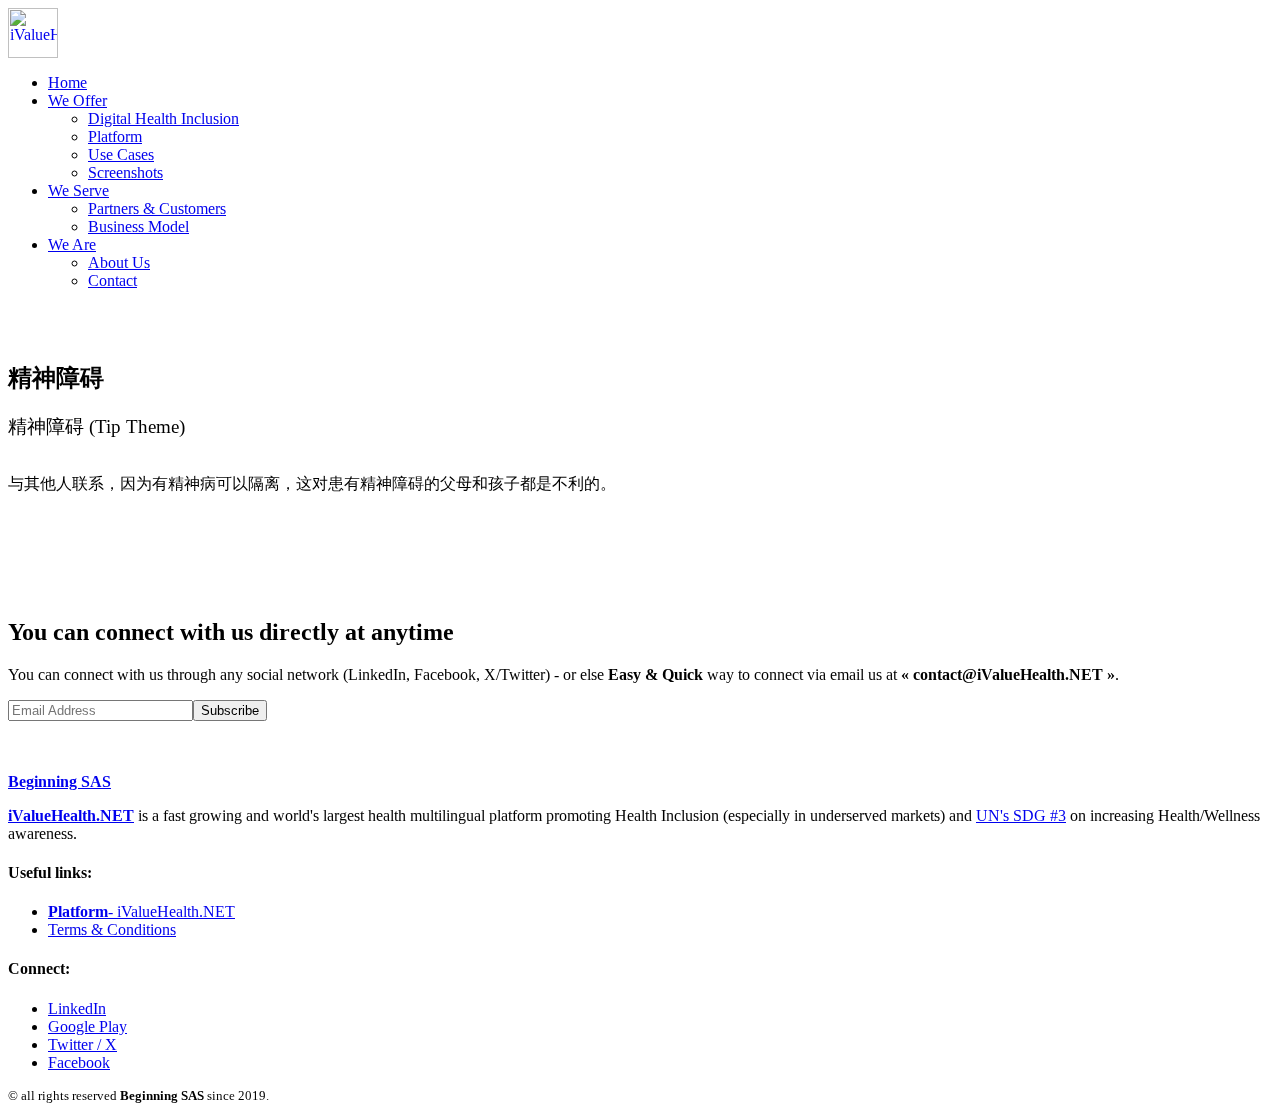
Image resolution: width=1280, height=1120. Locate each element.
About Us (119, 262)
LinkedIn (77, 1008)
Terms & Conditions (112, 929)
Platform (115, 136)
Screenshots (125, 172)
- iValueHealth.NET (141, 911)
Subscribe (230, 710)
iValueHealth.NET (71, 815)
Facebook (79, 1062)
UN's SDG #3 (1021, 815)
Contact (112, 280)
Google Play (87, 1026)
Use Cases (121, 154)
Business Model (138, 226)
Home (67, 82)
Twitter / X (82, 1044)
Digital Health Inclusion (163, 118)
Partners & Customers (157, 208)
